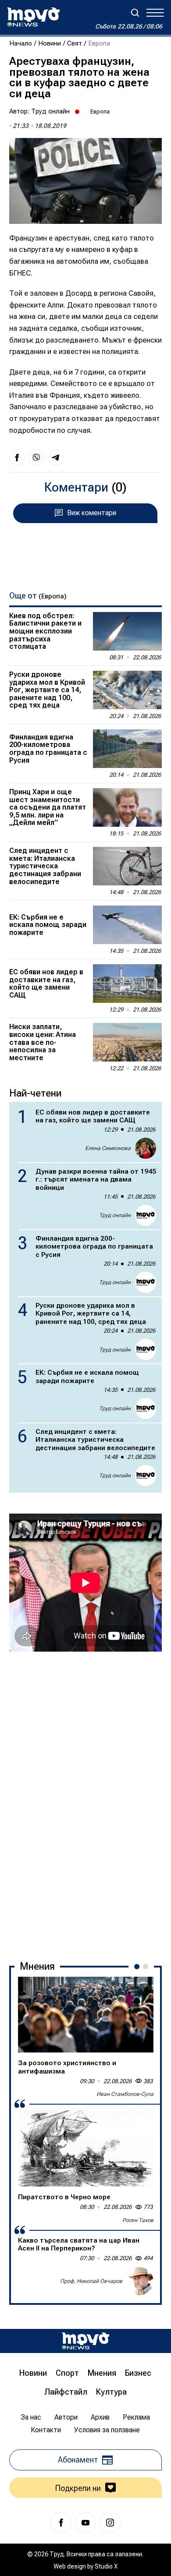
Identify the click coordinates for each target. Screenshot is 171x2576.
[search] (135, 13)
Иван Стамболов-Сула (125, 2094)
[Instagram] (110, 2523)
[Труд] (85, 2341)
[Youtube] (85, 2523)
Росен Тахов (138, 2220)
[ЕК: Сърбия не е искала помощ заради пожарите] (127, 925)
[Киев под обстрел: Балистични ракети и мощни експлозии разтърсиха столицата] (127, 631)
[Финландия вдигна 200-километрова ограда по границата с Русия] (127, 749)
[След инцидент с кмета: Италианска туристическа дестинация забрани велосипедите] (127, 866)
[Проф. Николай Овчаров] (139, 2281)
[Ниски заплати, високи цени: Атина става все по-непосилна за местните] (127, 1042)
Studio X (106, 2566)
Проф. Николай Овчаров (91, 2281)
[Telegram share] (56, 457)
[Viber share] (36, 457)
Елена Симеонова (108, 1148)
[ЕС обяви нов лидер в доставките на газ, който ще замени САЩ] (127, 984)
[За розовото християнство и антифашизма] (86, 2015)
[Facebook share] (17, 457)
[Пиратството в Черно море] (86, 2148)
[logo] (33, 17)
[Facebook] (61, 2523)
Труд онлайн (50, 111)
